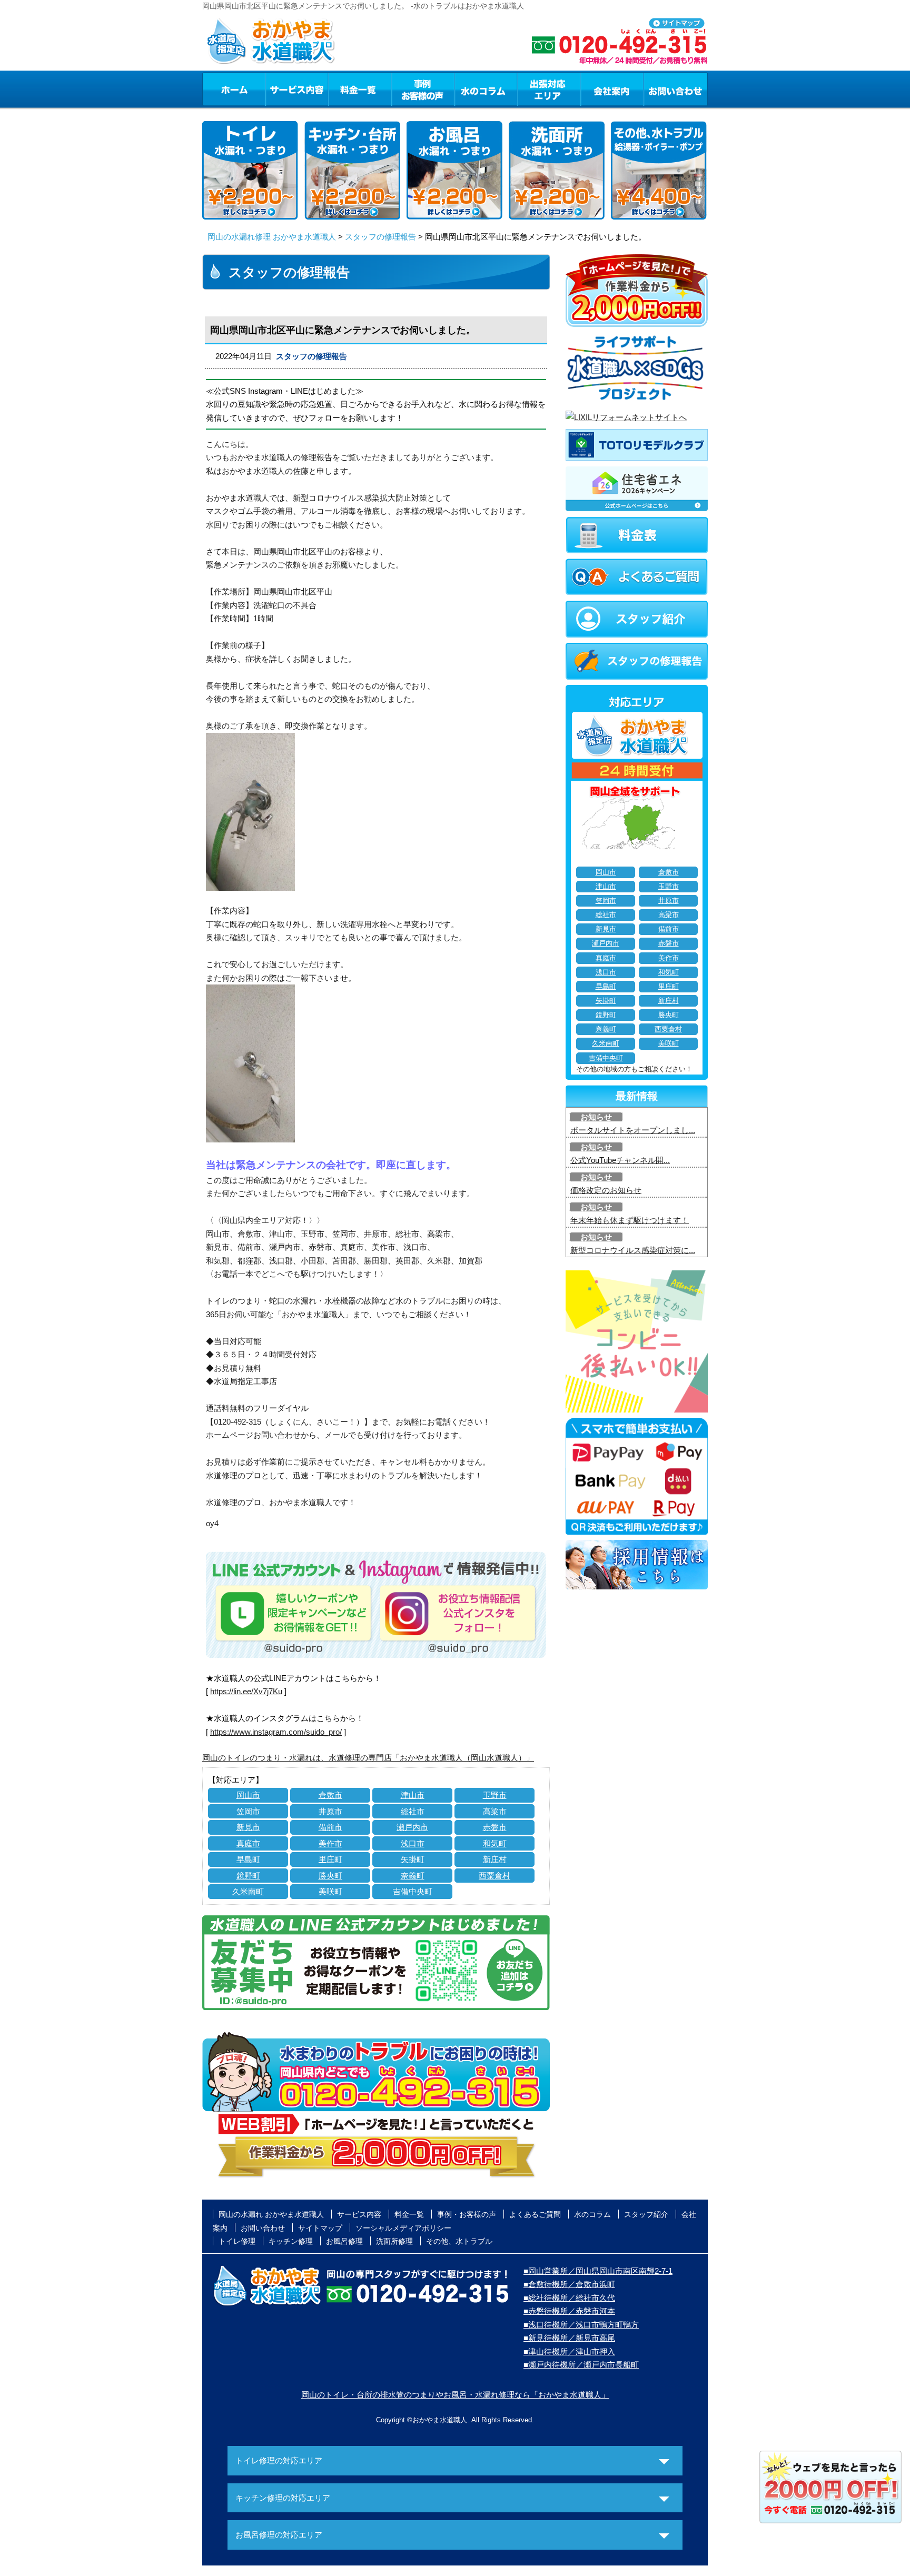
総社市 (413, 1811)
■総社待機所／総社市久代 (569, 2298)
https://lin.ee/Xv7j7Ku (246, 1691)
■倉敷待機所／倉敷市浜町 (569, 2284)
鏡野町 (248, 1876)
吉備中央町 (413, 1891)
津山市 (413, 1795)
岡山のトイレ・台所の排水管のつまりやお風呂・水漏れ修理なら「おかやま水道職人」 (455, 2395)
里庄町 (330, 1859)
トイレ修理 (237, 2241)
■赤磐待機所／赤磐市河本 (569, 2311)
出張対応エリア (549, 89)
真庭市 (248, 1843)
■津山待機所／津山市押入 (569, 2351)
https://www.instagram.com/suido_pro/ (276, 1732)
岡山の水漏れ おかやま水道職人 (271, 2214)
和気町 (495, 1843)
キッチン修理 (291, 2241)
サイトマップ (320, 2228)
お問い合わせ (676, 89)
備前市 (330, 1827)
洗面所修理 (394, 2241)
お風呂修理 (344, 2241)
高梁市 (495, 1811)
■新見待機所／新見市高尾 (569, 2338)
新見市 (248, 1827)
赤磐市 (495, 1827)
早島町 (248, 1859)
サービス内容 (296, 89)
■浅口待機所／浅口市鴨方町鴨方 (581, 2325)
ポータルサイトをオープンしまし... (633, 1130)
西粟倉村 (494, 1876)
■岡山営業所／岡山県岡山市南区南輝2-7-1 (598, 2271)
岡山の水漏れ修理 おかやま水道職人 (272, 237)
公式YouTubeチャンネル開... (620, 1160)
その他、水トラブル (459, 2241)
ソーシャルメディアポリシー (403, 2228)
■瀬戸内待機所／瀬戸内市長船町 (581, 2365)
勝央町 (330, 1876)
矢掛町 (413, 1859)
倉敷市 (330, 1795)
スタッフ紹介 (646, 2214)
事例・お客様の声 (423, 89)
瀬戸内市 (412, 1827)
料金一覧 (360, 89)
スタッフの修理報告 (380, 237)
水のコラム (486, 89)
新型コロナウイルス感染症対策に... (633, 1250)
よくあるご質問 (535, 2214)
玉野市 (495, 1795)
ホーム (234, 89)
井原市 (330, 1811)
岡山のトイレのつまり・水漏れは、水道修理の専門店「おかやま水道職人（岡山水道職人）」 (368, 1758)
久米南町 (248, 1891)
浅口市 (413, 1843)
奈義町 (413, 1876)
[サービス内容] (278, 89)
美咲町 (330, 1891)
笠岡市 (248, 1811)
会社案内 (612, 89)
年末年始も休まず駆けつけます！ (630, 1220)
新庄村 (495, 1859)
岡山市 (248, 1795)
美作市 (330, 1843)
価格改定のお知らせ (606, 1190)
